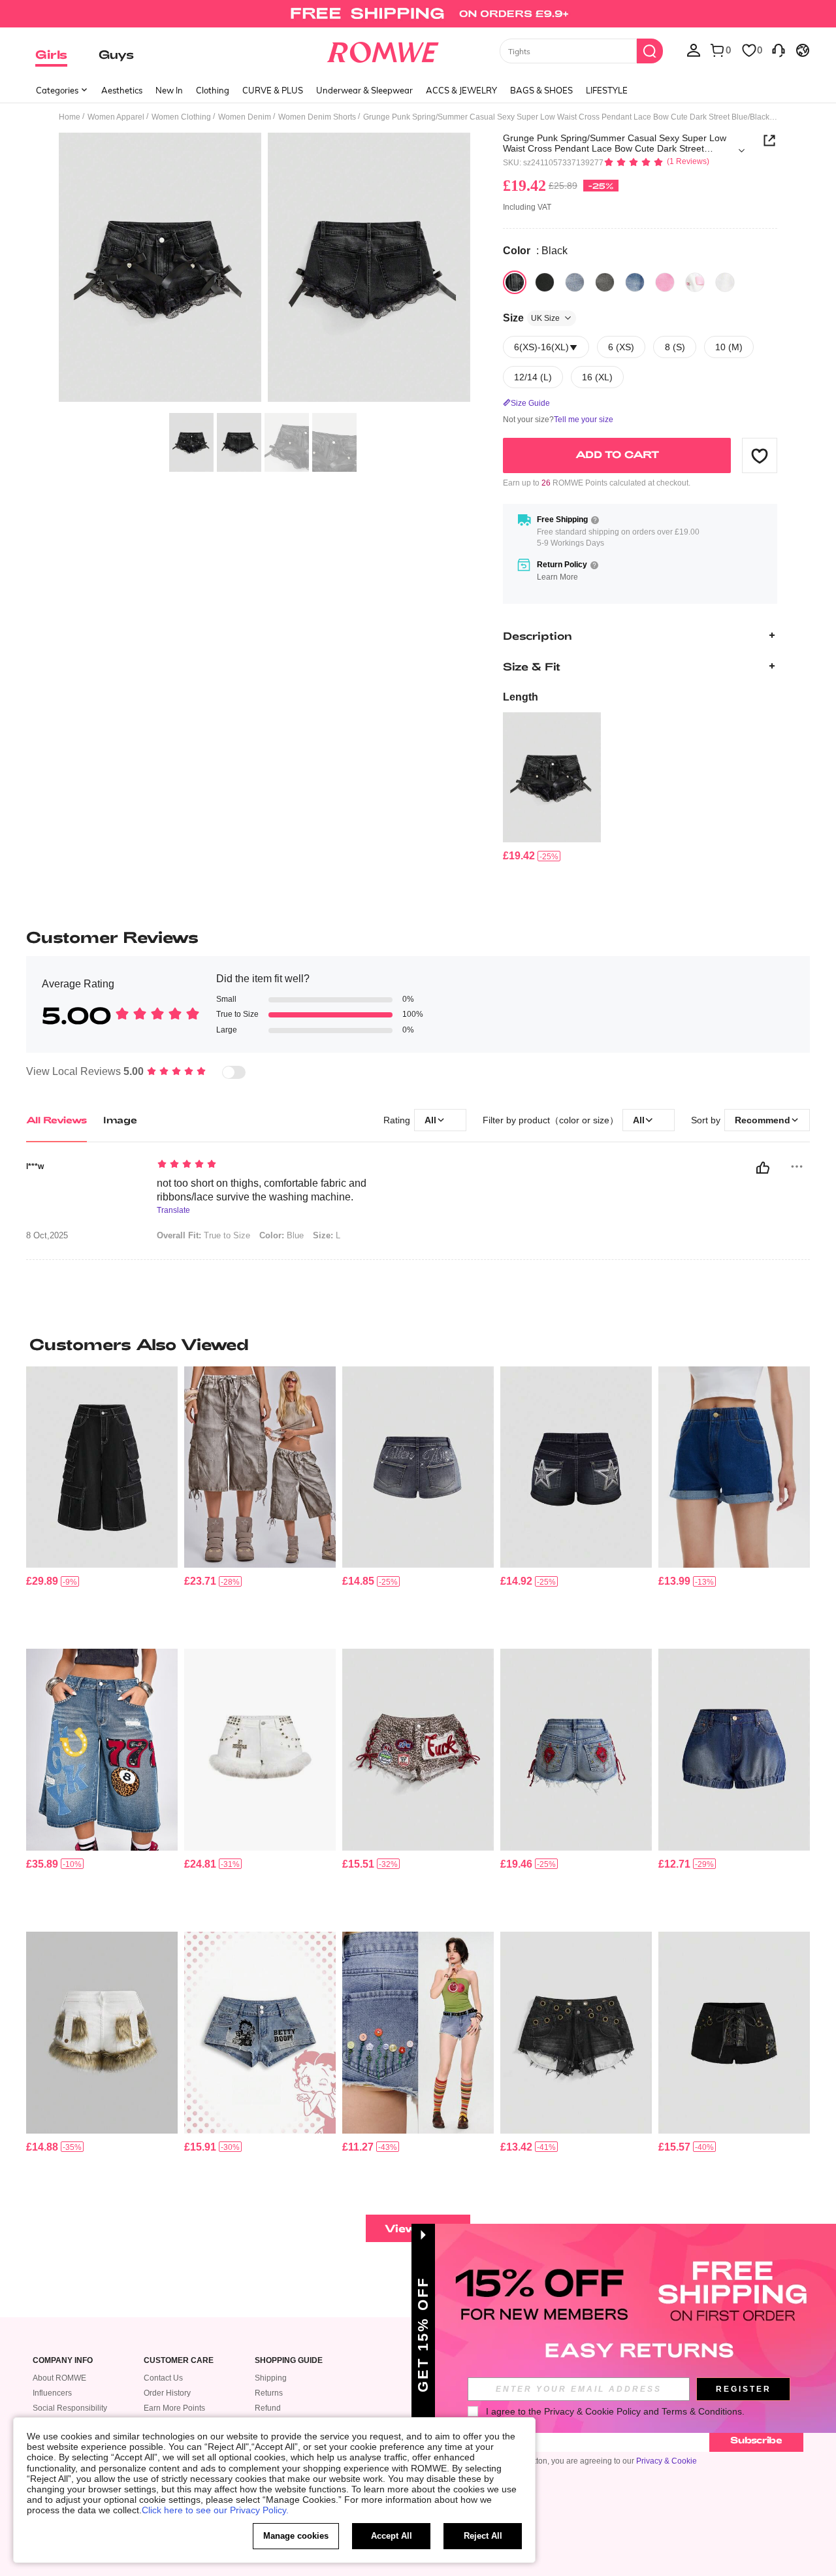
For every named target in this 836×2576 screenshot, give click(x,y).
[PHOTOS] (265, 270)
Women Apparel (116, 117)
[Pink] (635, 282)
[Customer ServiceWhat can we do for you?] (779, 50)
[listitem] (552, 788)
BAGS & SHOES (541, 90)
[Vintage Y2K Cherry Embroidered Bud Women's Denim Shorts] (734, 1750)
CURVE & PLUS (273, 90)
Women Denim (245, 117)
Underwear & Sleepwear (364, 90)
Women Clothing (181, 117)
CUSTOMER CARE (179, 2361)
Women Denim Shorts (317, 117)
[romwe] (382, 50)
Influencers (52, 2393)
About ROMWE (59, 2378)
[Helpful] (763, 1168)
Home (70, 117)
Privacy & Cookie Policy (592, 2411)
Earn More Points (174, 2408)
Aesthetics (122, 90)
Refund (268, 2408)
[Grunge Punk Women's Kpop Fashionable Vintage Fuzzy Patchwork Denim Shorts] (102, 2033)
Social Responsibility (70, 2408)
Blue (281, 1235)
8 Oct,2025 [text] (47, 1236)
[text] (268, 1165)
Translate (173, 1211)
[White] (695, 282)
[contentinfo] (519, 856)
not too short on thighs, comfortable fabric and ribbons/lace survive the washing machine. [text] (262, 1190)
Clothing (213, 90)
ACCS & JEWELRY (461, 90)
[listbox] (694, 50)
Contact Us (163, 2378)
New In (169, 90)
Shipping (271, 2378)
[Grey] (605, 282)
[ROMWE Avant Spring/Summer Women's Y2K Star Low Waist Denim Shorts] (576, 1467)
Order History (167, 2393)
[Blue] (575, 282)
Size (531, 318)
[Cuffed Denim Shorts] (734, 1467)
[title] (418, 1344)
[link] (418, 16)
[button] (760, 455)
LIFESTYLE (607, 90)
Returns (269, 2393)
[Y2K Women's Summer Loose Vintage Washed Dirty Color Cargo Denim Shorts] (260, 1467)
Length (521, 697)
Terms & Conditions (702, 2411)
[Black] (515, 282)
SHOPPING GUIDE (289, 2361)
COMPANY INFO (63, 2361)
